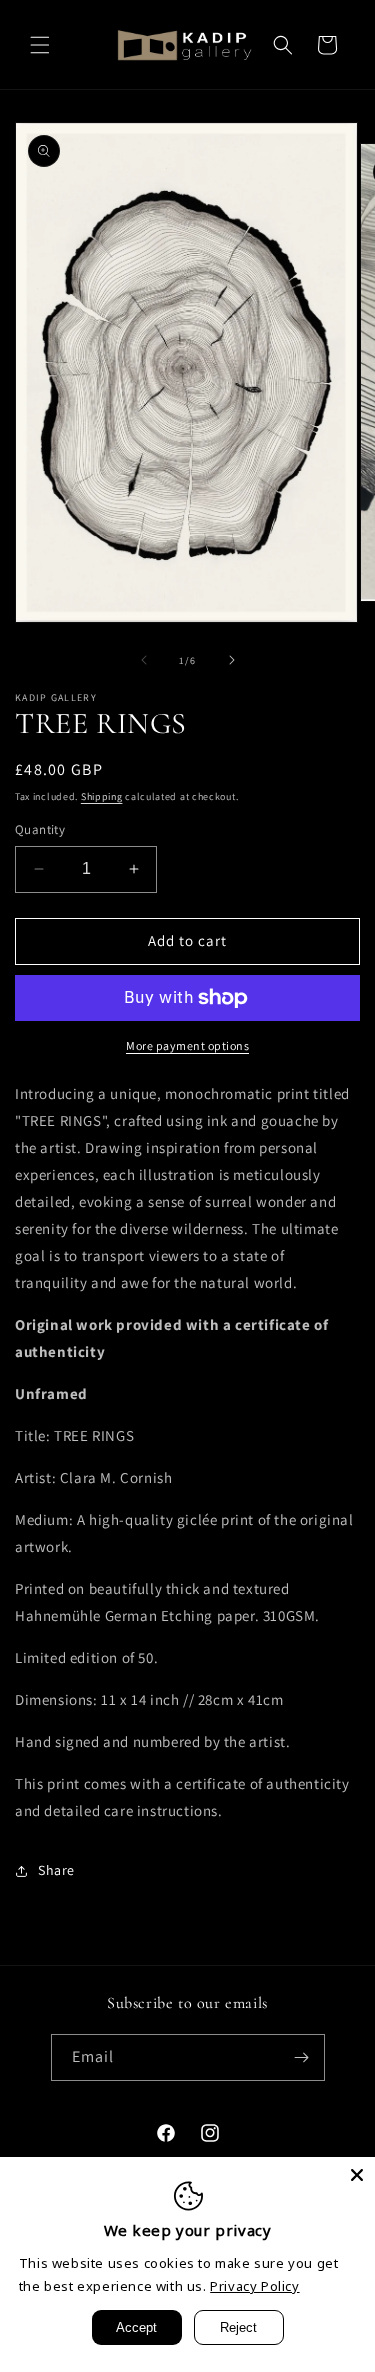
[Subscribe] (302, 2057)
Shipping (102, 796)
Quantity (40, 829)
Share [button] (56, 1870)
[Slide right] (232, 660)
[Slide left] (144, 660)
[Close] (357, 2175)
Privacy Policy (254, 2286)
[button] (40, 45)
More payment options (187, 1045)
